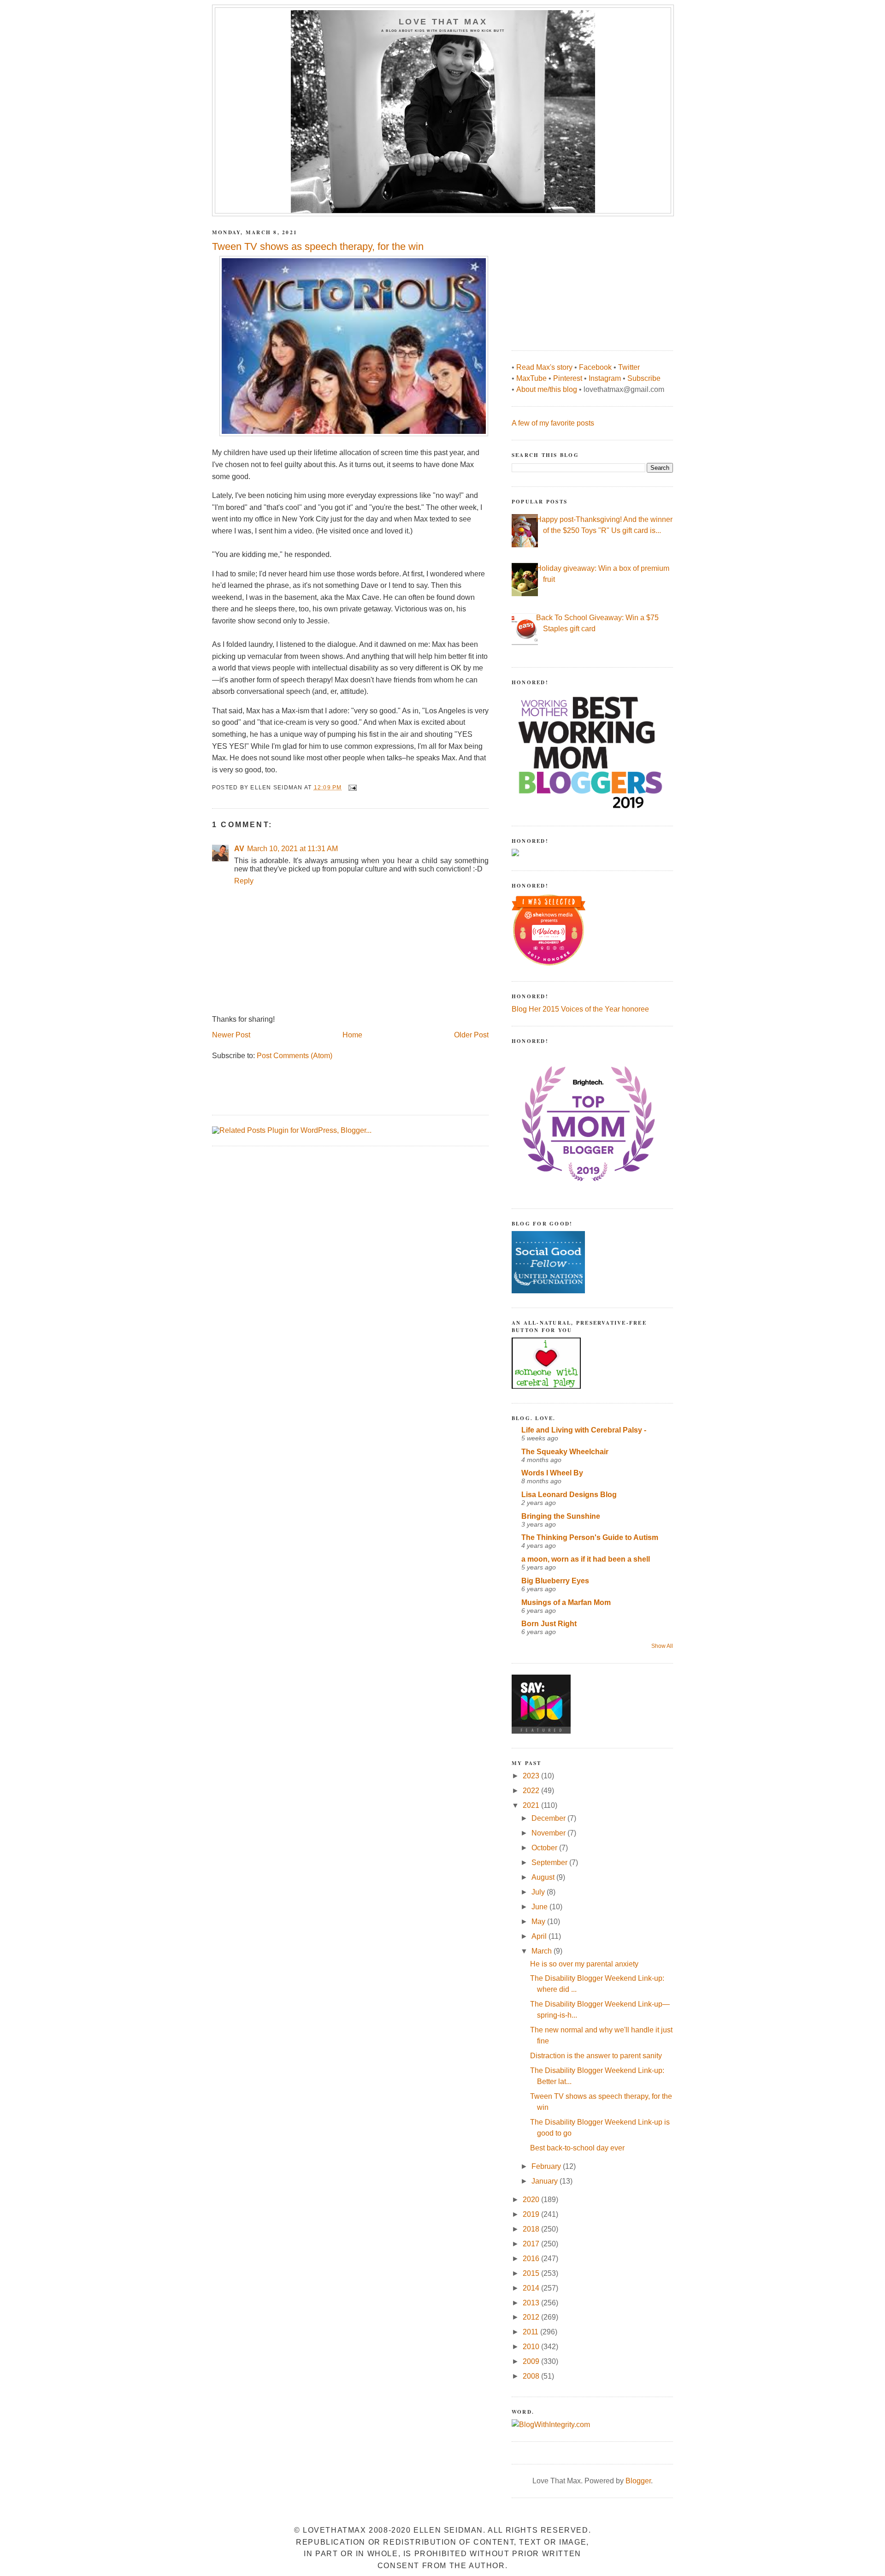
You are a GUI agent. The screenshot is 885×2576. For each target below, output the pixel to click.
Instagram (605, 378)
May (539, 1922)
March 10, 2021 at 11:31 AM (292, 849)
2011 (531, 2332)
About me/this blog (547, 389)
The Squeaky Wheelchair (565, 1452)
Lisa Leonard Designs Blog (569, 1495)
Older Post (471, 1035)
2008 (532, 2376)
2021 (532, 1805)
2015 (532, 2273)
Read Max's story (544, 367)
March (543, 1951)
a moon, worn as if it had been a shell (586, 1559)
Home (352, 1035)
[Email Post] (352, 788)
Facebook (595, 367)
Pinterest (568, 378)
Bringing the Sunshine (561, 1516)
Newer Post (231, 1035)
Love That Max (443, 22)
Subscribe (644, 378)
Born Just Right (549, 1624)
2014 (532, 2288)
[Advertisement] (581, 278)
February (547, 2166)
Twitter (629, 367)
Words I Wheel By (552, 1473)
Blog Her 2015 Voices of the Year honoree (580, 1009)
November (549, 1833)
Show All (662, 1646)
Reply (244, 881)
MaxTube (531, 378)
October (545, 1848)
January (546, 2181)
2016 (532, 2259)
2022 (532, 1791)
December (549, 1818)
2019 (532, 2214)
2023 (532, 1776)
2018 (532, 2229)
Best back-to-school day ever (577, 2148)
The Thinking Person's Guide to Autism (590, 1537)
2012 (532, 2317)
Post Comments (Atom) (295, 1056)
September (550, 1862)
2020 (532, 2200)
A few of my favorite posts (553, 423)
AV (239, 849)
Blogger (638, 2481)
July (539, 1892)
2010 (532, 2347)
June (540, 1907)
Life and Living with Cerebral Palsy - (584, 1430)
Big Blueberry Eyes (555, 1581)
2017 (532, 2244)
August (544, 1877)
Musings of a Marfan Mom (566, 1602)
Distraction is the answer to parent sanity (596, 2056)
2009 (532, 2361)
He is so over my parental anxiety (584, 1964)
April (540, 1936)
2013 (532, 2303)
